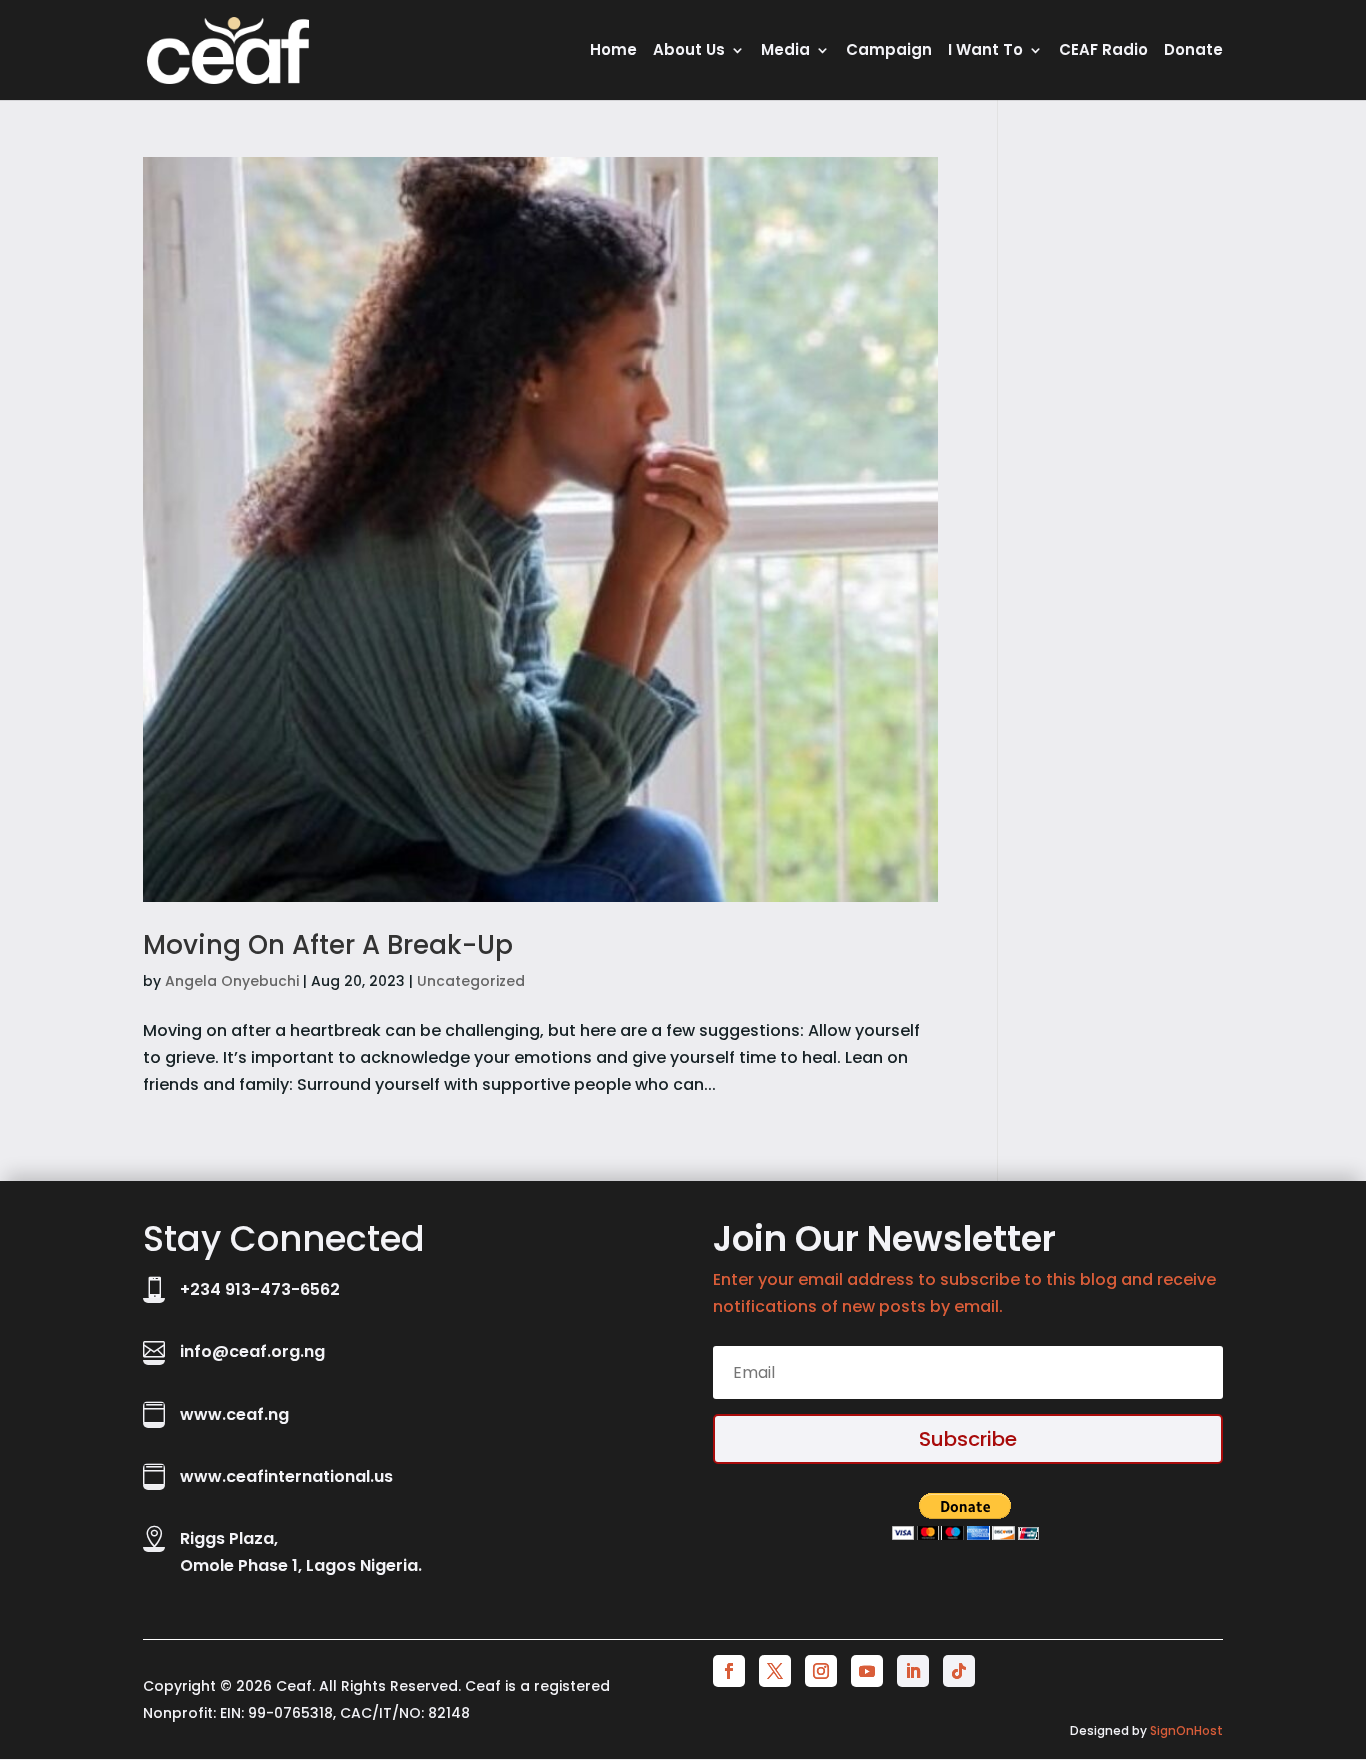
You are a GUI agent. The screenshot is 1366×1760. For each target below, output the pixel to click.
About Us (689, 51)
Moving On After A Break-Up (328, 945)
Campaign (889, 51)
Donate (1193, 51)
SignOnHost (1186, 1730)
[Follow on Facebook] (729, 1671)
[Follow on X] (775, 1671)
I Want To (985, 51)
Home (613, 51)
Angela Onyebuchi (232, 981)
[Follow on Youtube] (867, 1671)
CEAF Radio (1103, 51)
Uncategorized (471, 981)
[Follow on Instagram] (821, 1671)
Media (785, 51)
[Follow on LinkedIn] (913, 1671)
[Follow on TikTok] (959, 1671)
